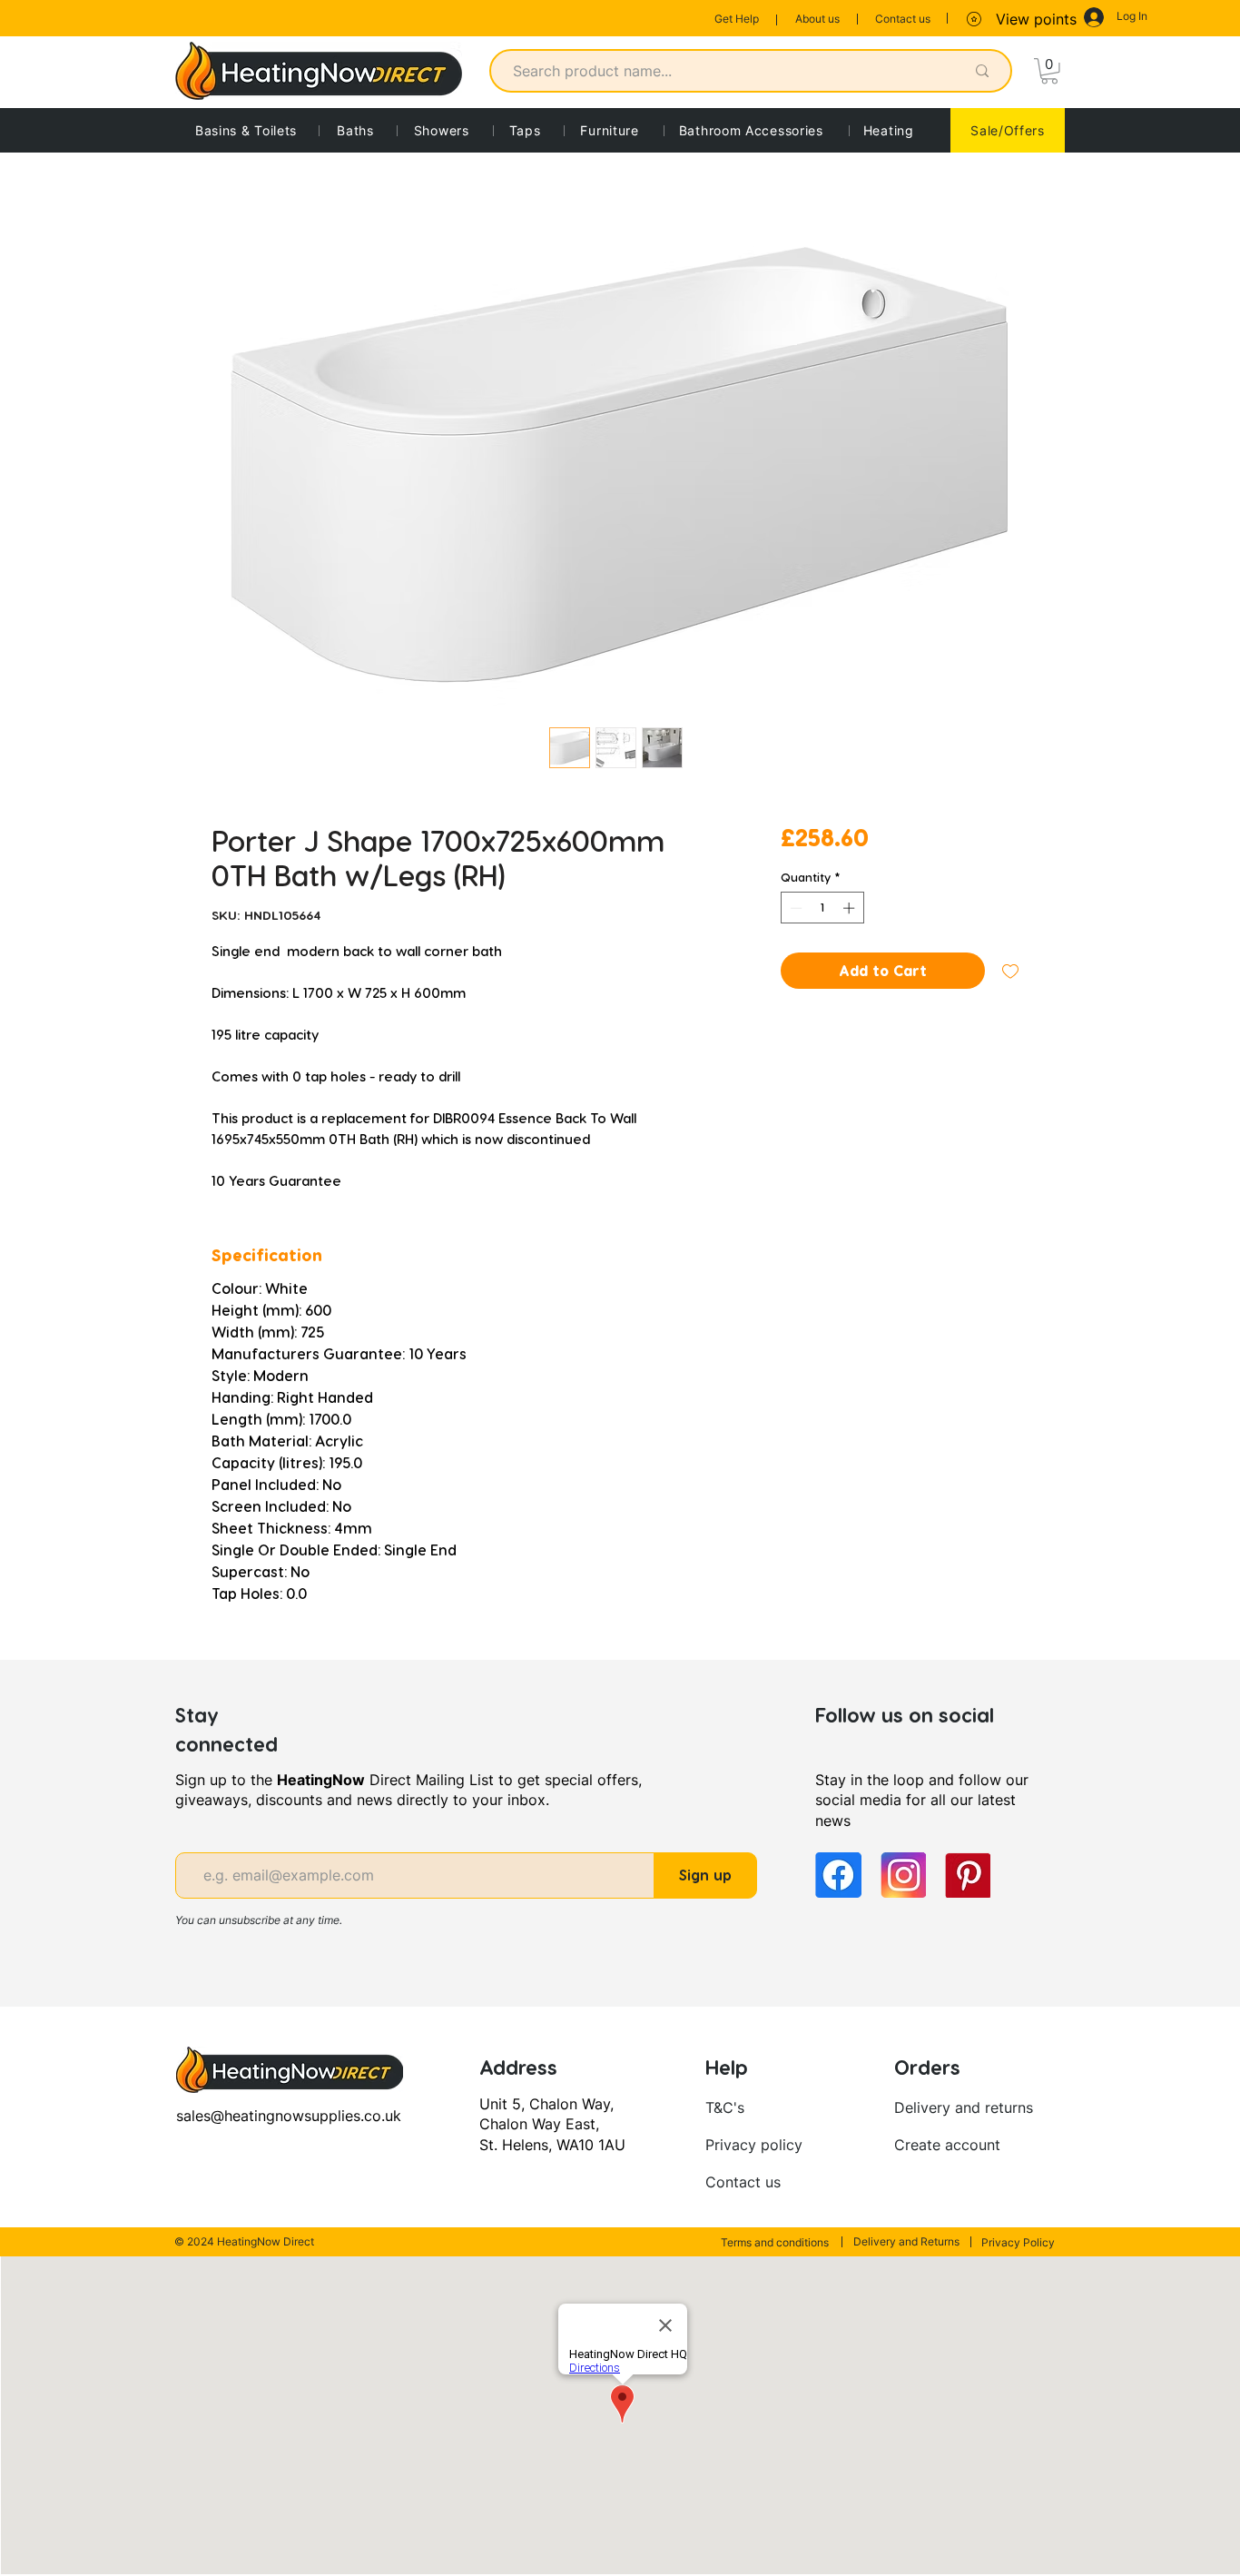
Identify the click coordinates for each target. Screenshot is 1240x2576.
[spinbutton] (822, 908)
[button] (1049, 71)
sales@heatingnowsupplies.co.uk (289, 2116)
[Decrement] (794, 908)
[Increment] (851, 908)
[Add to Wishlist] (1010, 971)
